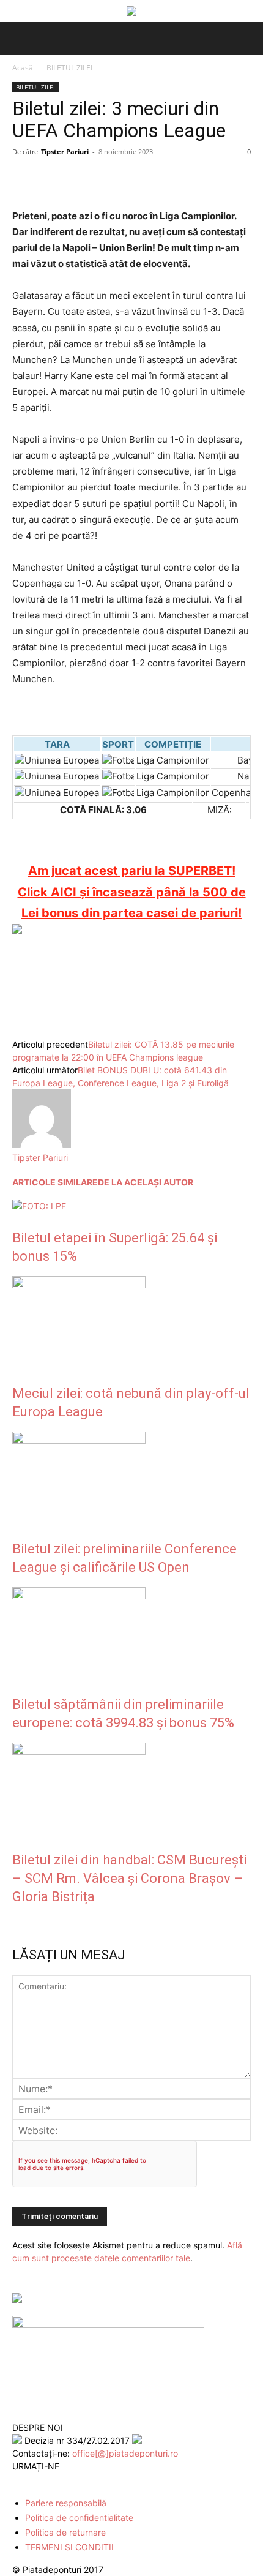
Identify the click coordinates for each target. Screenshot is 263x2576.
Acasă (23, 68)
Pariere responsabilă (66, 2503)
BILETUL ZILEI (69, 68)
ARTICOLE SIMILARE (55, 1182)
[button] (20, 39)
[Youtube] (72, 2480)
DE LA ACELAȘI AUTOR (146, 1182)
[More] (166, 179)
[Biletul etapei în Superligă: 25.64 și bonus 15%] (39, 1206)
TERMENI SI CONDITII (69, 2547)
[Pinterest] (81, 179)
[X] (53, 179)
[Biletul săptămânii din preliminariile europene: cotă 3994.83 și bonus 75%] (79, 1596)
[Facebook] (24, 179)
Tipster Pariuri (65, 152)
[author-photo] (42, 1145)
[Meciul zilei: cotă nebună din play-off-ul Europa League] (79, 1285)
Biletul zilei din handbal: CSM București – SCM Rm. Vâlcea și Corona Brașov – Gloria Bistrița (129, 1878)
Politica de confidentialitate (79, 2518)
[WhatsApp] (109, 179)
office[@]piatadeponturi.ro (125, 2453)
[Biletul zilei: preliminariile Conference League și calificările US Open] (79, 1440)
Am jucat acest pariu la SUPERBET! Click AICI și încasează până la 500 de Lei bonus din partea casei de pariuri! (132, 892)
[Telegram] (137, 179)
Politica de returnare (65, 2532)
